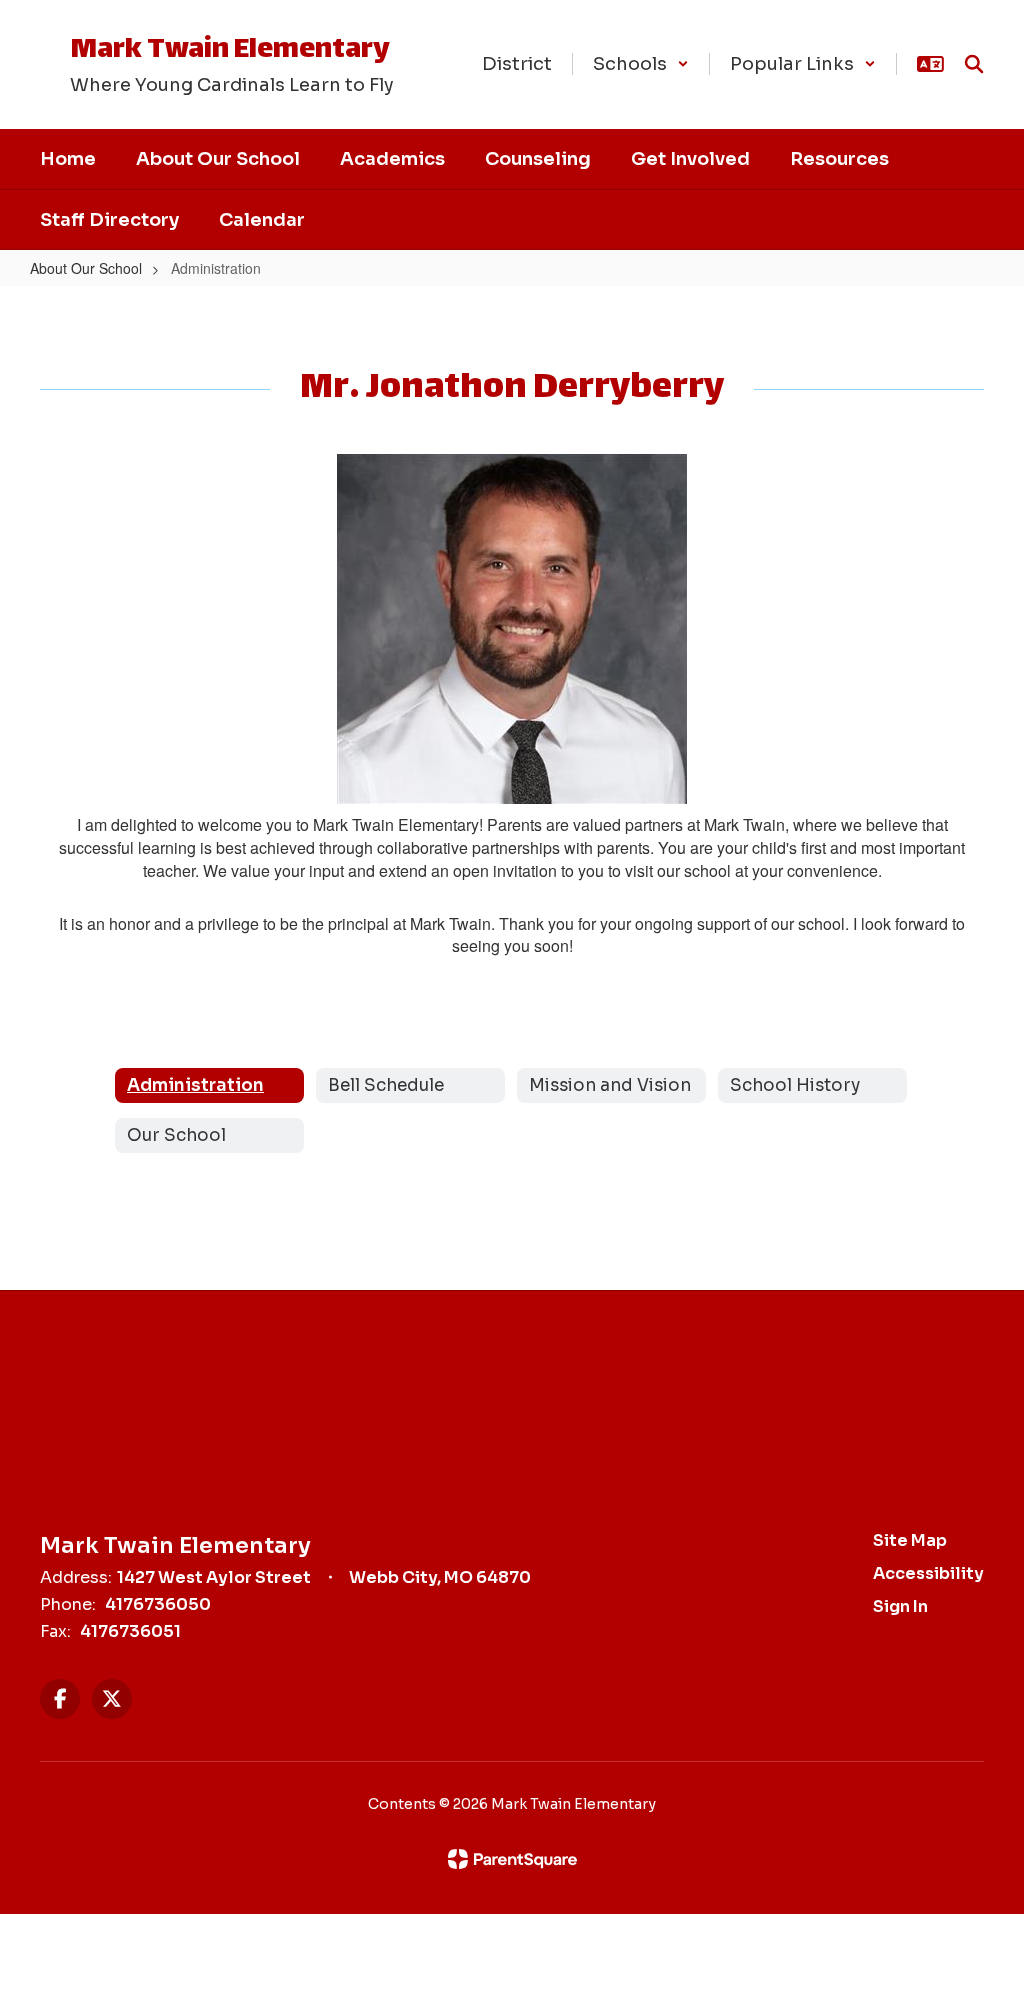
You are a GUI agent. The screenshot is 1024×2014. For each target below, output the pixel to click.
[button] (641, 64)
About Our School (86, 268)
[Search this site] (974, 64)
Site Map (910, 1540)
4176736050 (158, 1604)
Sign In (900, 1606)
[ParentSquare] (512, 1859)
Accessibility (928, 1573)
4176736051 (130, 1631)
